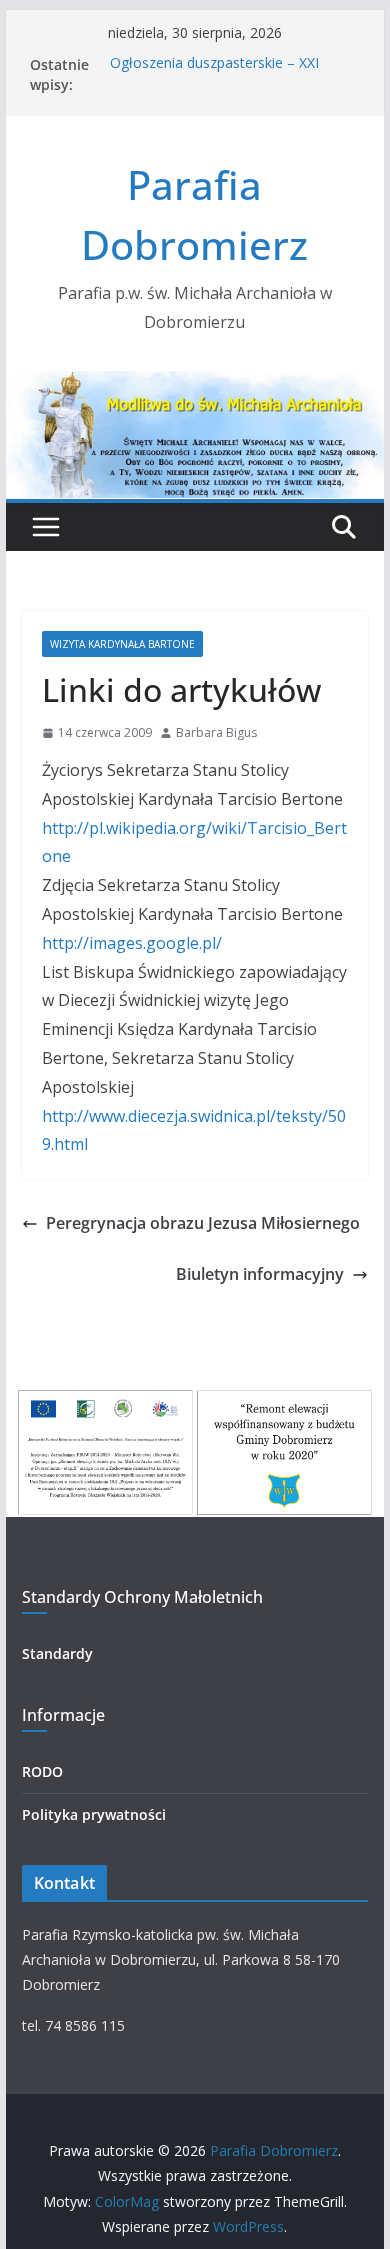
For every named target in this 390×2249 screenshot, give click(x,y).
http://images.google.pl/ (132, 943)
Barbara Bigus (216, 732)
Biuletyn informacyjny (260, 1274)
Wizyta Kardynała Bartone (122, 644)
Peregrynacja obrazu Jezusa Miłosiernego (203, 1223)
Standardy (57, 1653)
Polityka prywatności (94, 1814)
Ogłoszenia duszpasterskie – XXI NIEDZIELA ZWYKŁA (214, 74)
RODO (42, 1771)
